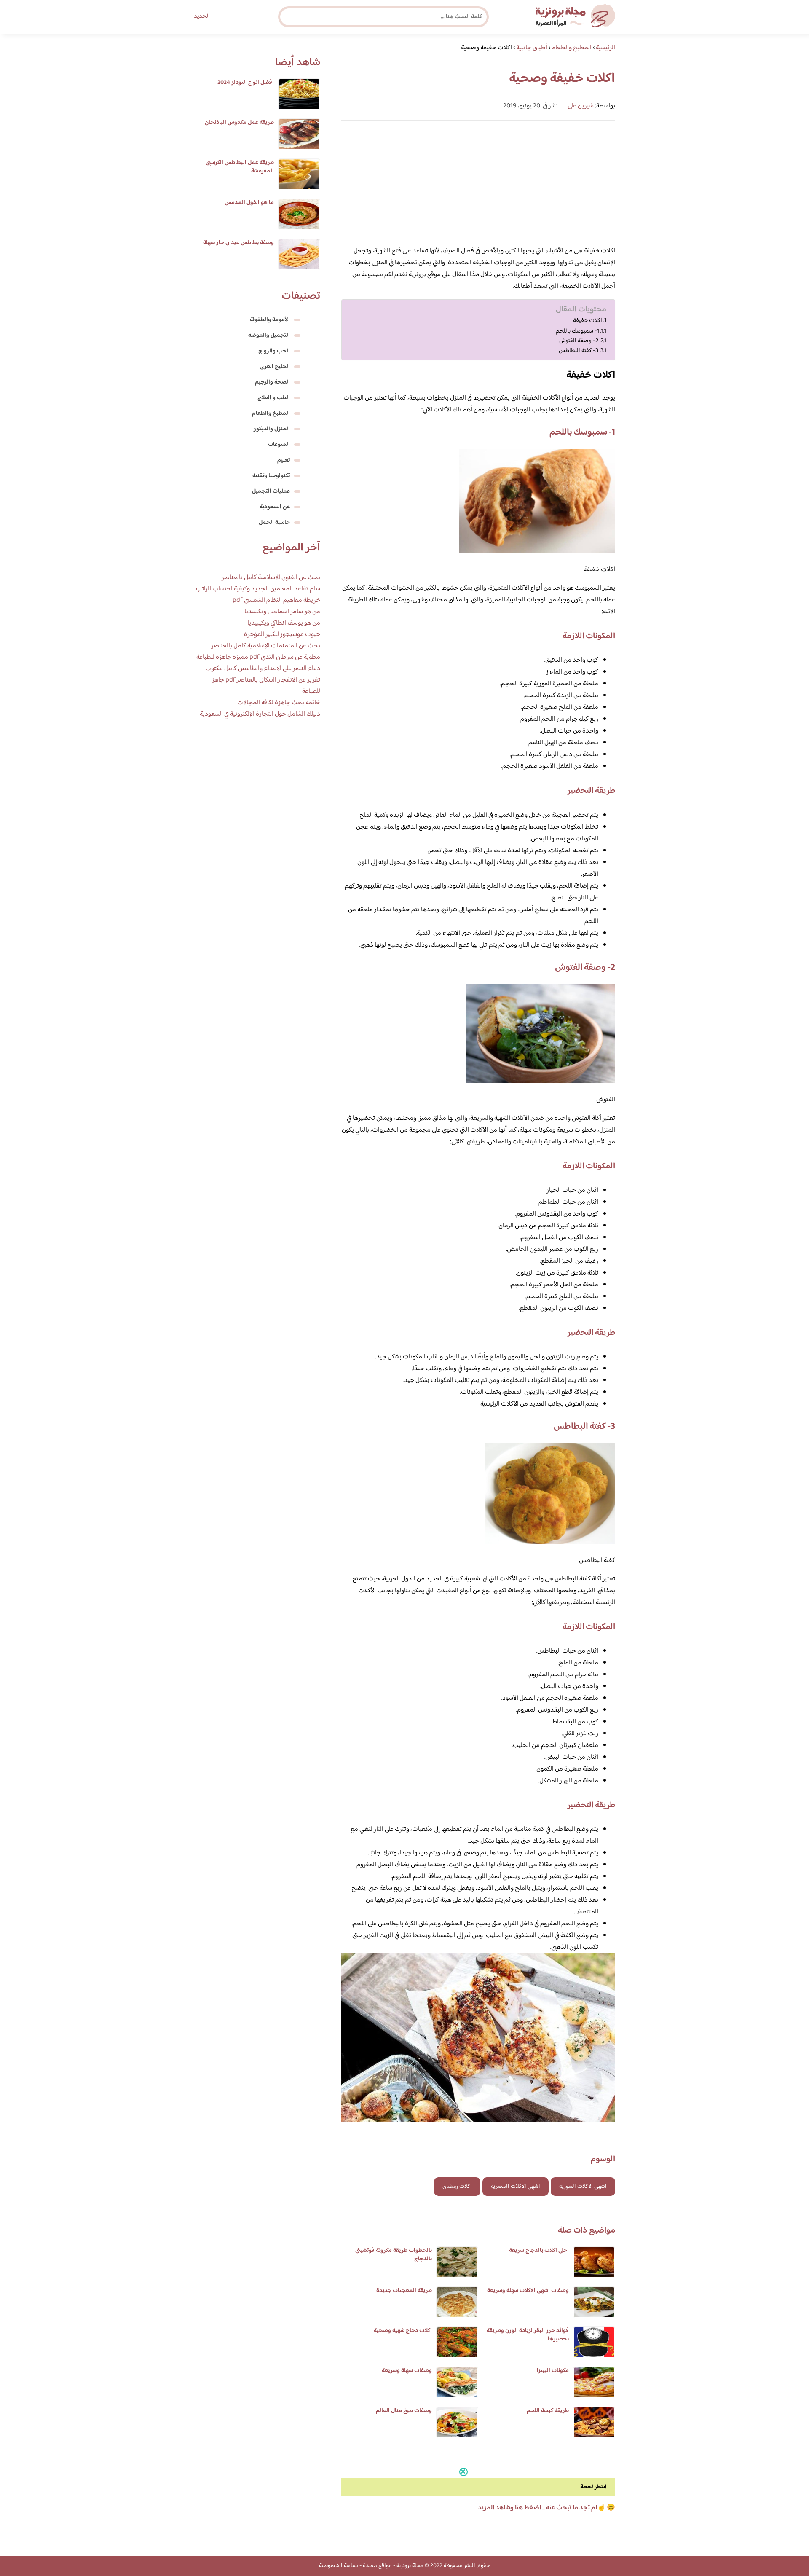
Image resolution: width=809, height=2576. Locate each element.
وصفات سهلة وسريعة (407, 2371)
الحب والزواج (274, 351)
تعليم (284, 460)
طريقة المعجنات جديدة (404, 2291)
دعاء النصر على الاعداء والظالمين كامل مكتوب (263, 669)
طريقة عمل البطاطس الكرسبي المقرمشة (240, 167)
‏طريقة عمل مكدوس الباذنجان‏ (239, 123)
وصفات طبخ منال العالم (404, 2411)
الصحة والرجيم (272, 382)
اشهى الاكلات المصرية (516, 2187)
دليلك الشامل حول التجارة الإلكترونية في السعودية (260, 714)
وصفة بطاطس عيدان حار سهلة (238, 243)
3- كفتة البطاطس (579, 350)
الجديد (202, 16)
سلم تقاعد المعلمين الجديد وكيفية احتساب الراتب (258, 589)
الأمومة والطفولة (270, 320)
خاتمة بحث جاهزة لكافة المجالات (279, 703)
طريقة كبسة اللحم (548, 2411)
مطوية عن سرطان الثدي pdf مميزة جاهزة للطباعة (258, 657)
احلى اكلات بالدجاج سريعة (539, 2251)
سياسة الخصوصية (339, 2566)
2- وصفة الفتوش (579, 341)
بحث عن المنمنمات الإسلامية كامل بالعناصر (266, 646)
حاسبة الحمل (274, 523)
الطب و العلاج (274, 398)
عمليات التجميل (271, 491)
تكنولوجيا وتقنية (271, 476)
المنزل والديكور (272, 429)
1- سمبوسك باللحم (577, 331)
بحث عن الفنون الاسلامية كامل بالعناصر (271, 578)
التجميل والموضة (269, 335)
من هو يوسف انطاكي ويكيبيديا (284, 623)
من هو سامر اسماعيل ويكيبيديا (282, 612)
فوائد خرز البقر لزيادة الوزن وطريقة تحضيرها (528, 2335)
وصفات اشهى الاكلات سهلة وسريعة (528, 2291)
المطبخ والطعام (271, 413)
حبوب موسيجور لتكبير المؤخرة (282, 635)
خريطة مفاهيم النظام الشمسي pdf (276, 600)
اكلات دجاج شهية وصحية (403, 2331)
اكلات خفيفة (588, 321)
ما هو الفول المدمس (249, 203)
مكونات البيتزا (553, 2371)
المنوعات (279, 445)
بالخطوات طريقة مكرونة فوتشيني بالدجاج (394, 2255)
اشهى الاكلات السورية (583, 2187)
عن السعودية (275, 507)
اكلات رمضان (457, 2187)
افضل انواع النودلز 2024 (246, 83)
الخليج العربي (275, 367)
